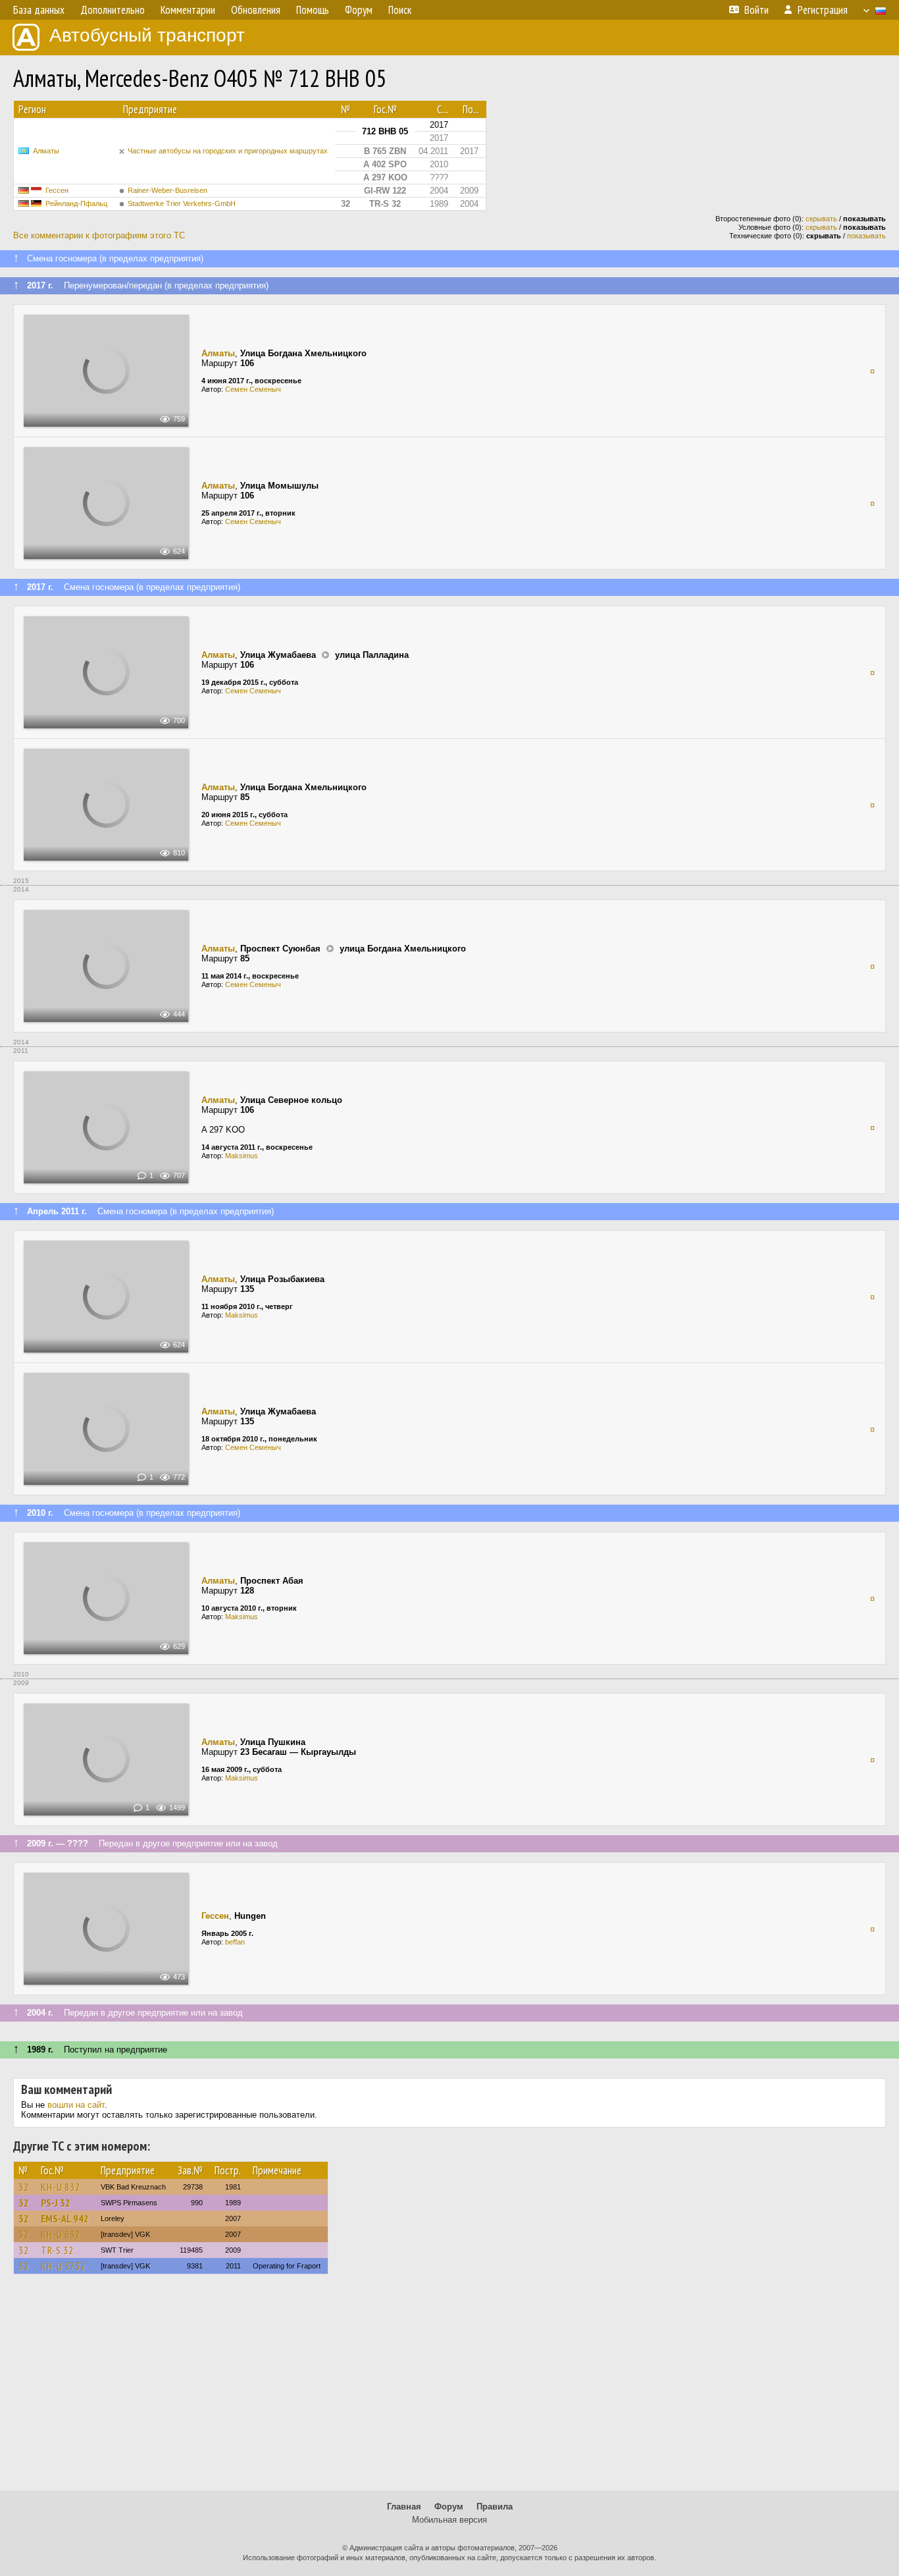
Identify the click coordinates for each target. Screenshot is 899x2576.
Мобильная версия (449, 2520)
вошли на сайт (76, 2105)
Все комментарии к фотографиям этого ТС (99, 235)
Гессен (57, 190)
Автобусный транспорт (147, 35)
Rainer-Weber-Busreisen (167, 190)
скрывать (821, 219)
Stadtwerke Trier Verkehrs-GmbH (182, 203)
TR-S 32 (57, 2250)
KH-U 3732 (63, 2266)
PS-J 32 (56, 2203)
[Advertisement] (449, 2388)
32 (24, 2187)
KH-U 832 (61, 2187)
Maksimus (242, 1156)
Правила (495, 2507)
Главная (404, 2507)
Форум (449, 2507)
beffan (235, 1942)
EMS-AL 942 (65, 2218)
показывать (866, 236)
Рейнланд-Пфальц (76, 203)
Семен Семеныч (253, 389)
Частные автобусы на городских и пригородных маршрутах (228, 151)
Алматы (46, 151)
